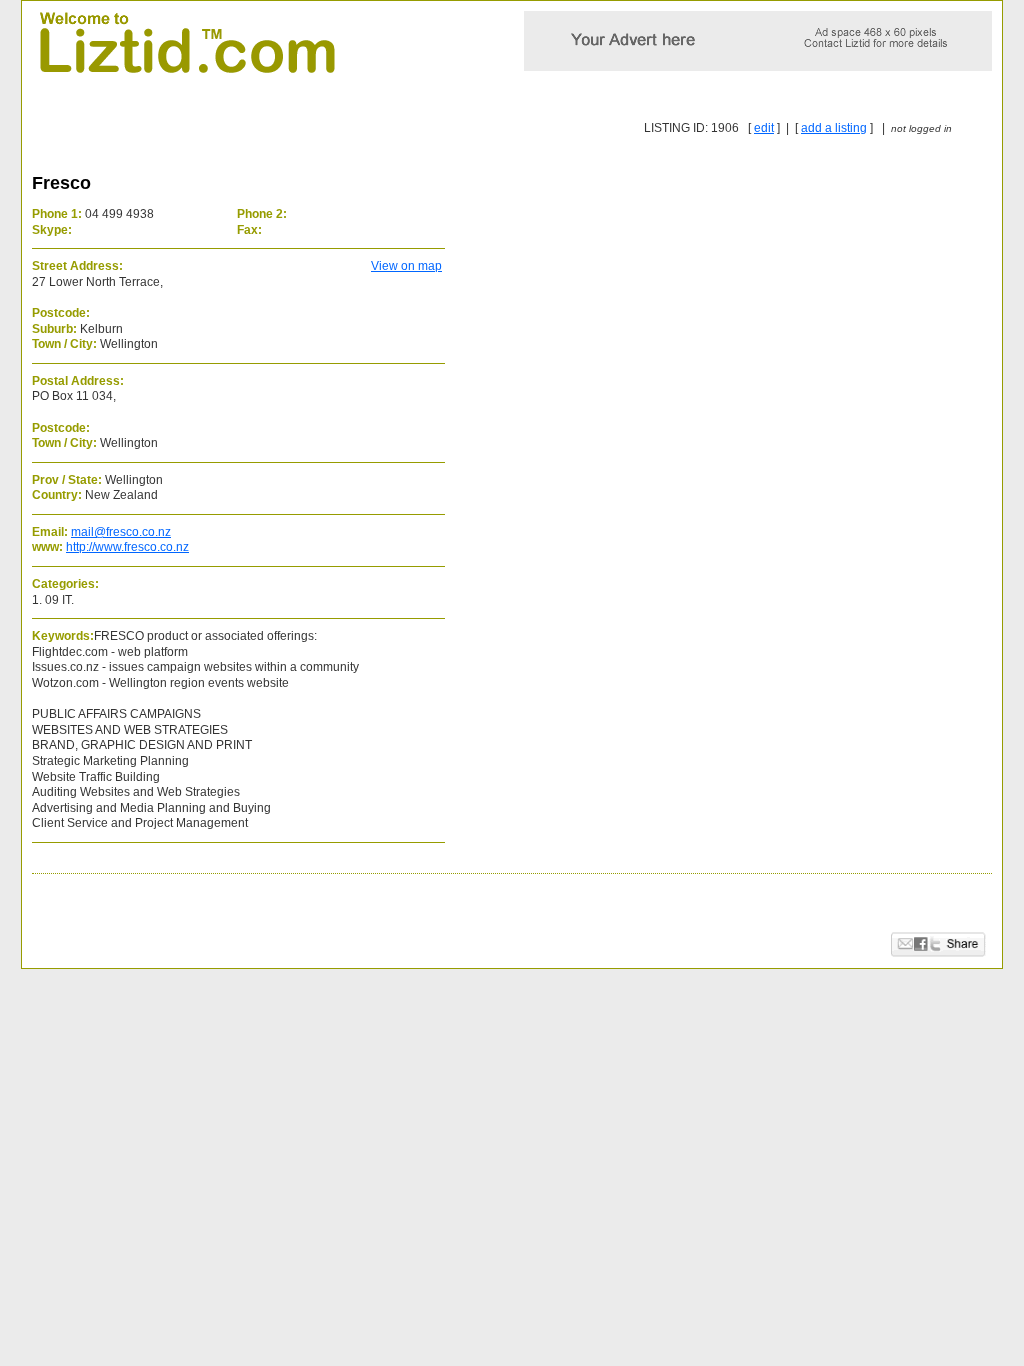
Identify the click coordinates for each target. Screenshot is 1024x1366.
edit (764, 128)
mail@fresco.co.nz (121, 532)
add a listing (834, 128)
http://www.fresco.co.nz (127, 547)
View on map (406, 266)
